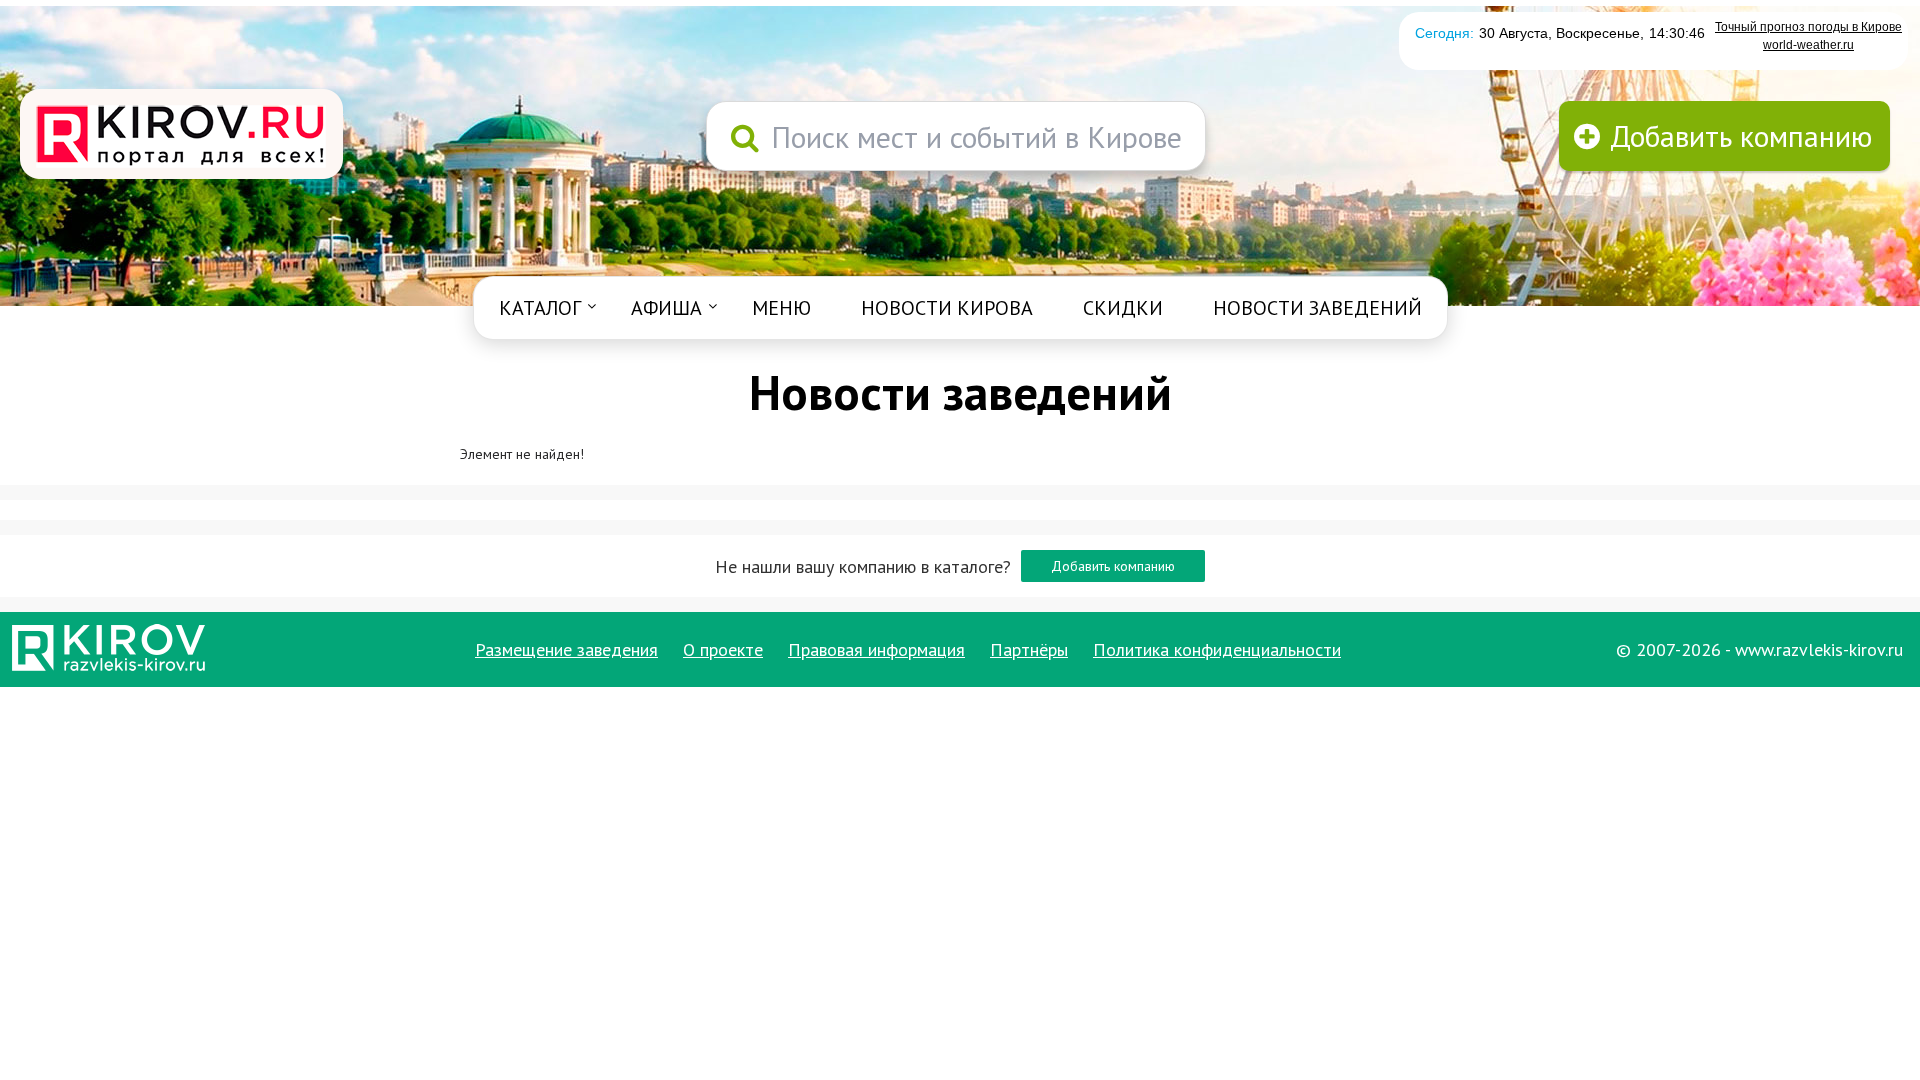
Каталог (540, 308)
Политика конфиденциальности (1217, 649)
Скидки (1123, 308)
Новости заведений (1317, 308)
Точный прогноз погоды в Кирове (1808, 27)
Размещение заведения (566, 649)
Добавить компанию (1113, 566)
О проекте (723, 649)
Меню (781, 308)
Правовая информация (876, 649)
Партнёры (1029, 649)
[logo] (181, 136)
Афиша (666, 308)
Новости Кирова (947, 308)
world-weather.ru (1808, 45)
